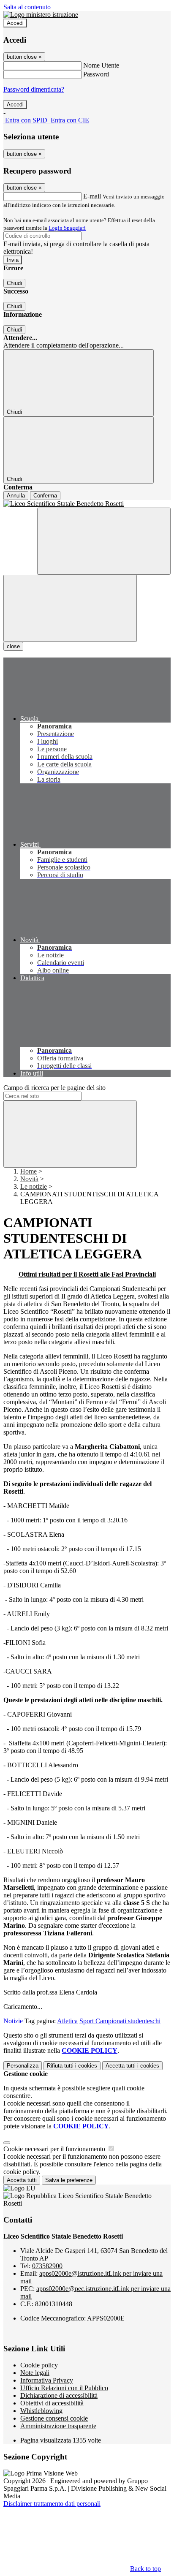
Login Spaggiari (67, 228)
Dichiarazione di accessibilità (59, 2395)
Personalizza (23, 2066)
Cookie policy (39, 2365)
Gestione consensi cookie (54, 2418)
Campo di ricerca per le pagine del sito (54, 1088)
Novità (29, 1179)
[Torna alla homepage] (87, 504)
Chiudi (14, 283)
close (13, 646)
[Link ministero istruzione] (41, 15)
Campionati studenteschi (128, 2021)
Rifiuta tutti (72, 2066)
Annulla (16, 496)
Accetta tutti (132, 2066)
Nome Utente (101, 65)
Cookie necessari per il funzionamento (55, 2149)
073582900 (47, 2266)
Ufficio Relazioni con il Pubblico (64, 2388)
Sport (87, 2021)
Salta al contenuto (27, 7)
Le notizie (34, 1186)
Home (29, 1171)
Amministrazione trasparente (58, 2426)
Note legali (35, 2373)
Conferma (45, 496)
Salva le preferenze (69, 2180)
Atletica (67, 2021)
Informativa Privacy (47, 2380)
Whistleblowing (41, 2411)
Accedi (15, 23)
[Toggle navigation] (70, 608)
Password (96, 74)
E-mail (92, 196)
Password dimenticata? (34, 89)
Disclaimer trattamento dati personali (52, 2504)
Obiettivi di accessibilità (52, 2403)
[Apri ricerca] (104, 541)
